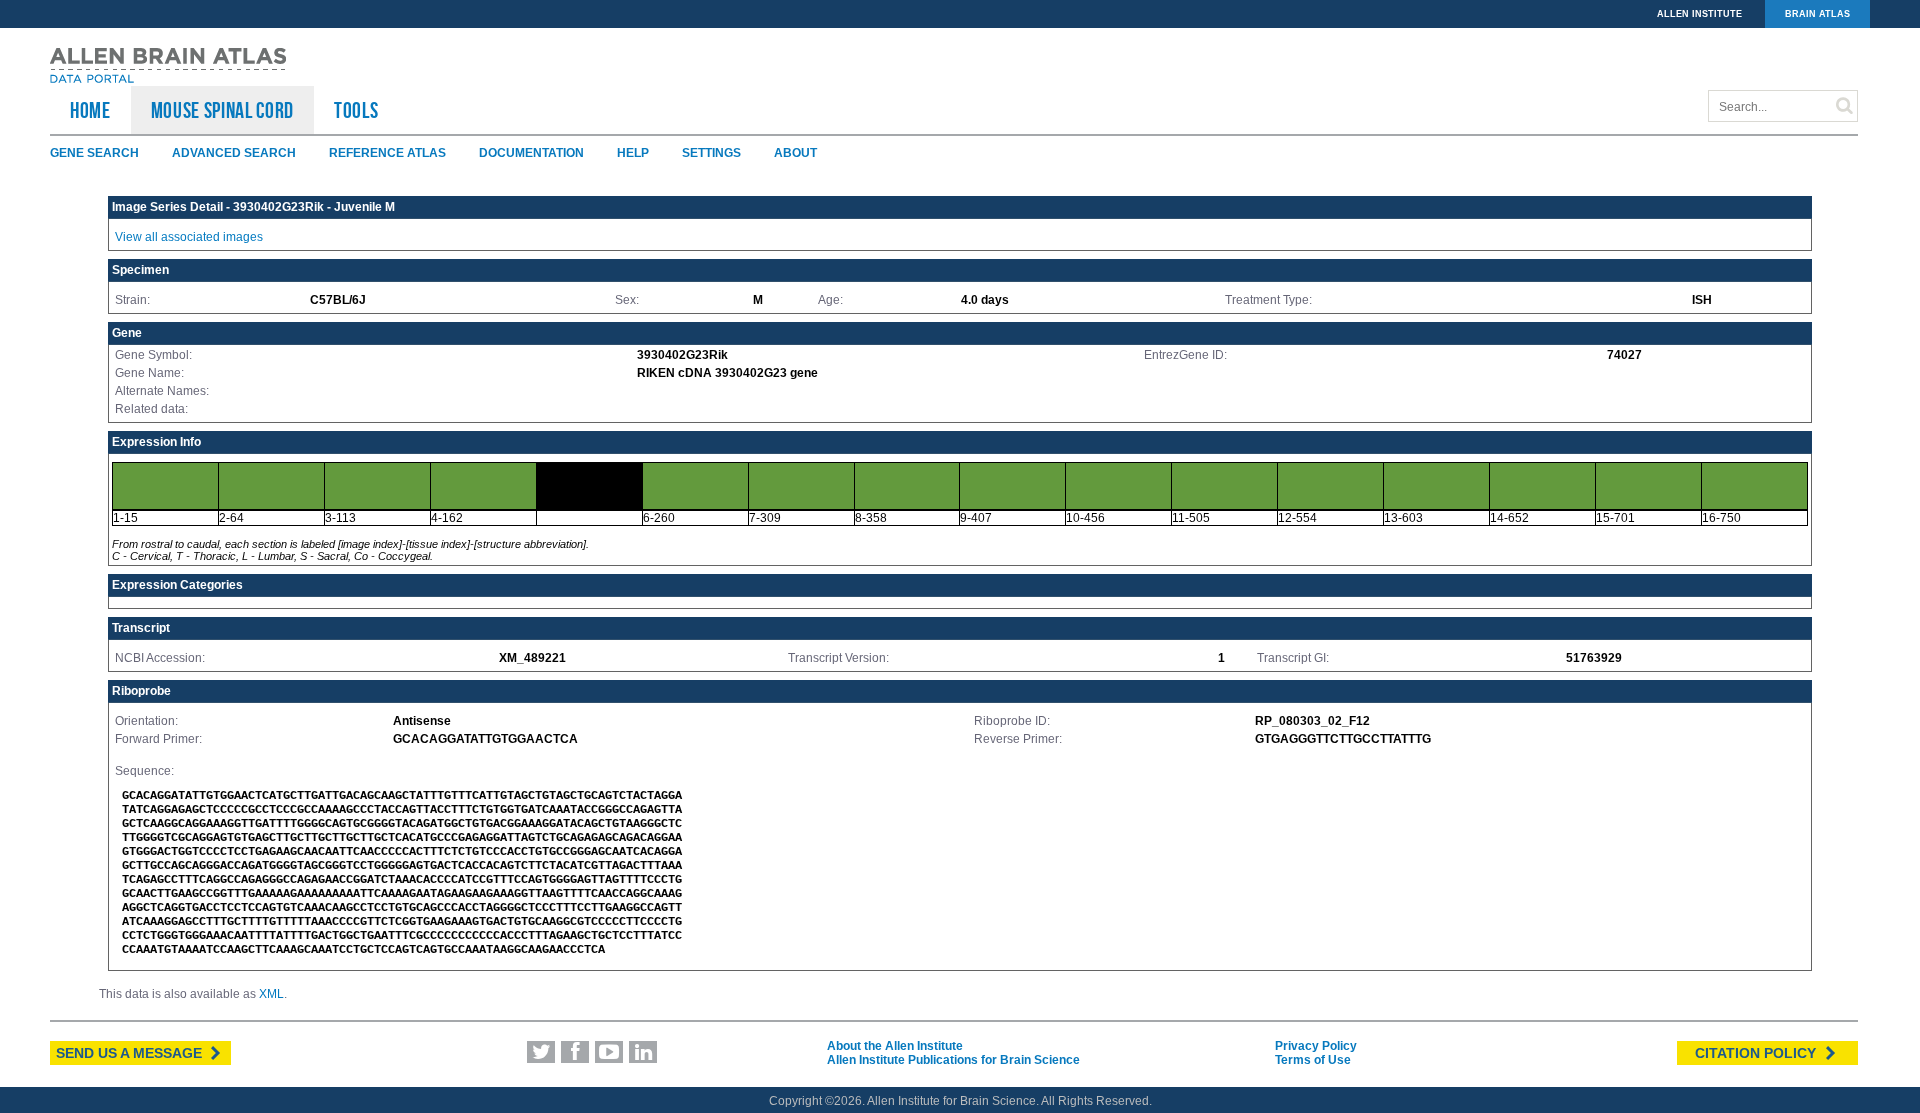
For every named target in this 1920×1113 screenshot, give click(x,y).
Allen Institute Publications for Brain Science (953, 1060)
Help (633, 153)
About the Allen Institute (895, 1046)
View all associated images (189, 237)
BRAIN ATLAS (1817, 14)
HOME (90, 110)
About (795, 153)
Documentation (531, 153)
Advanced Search (234, 153)
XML (271, 994)
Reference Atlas (387, 153)
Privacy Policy (1316, 1046)
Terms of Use (1313, 1060)
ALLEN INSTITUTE (1699, 14)
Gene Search (94, 153)
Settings (711, 153)
